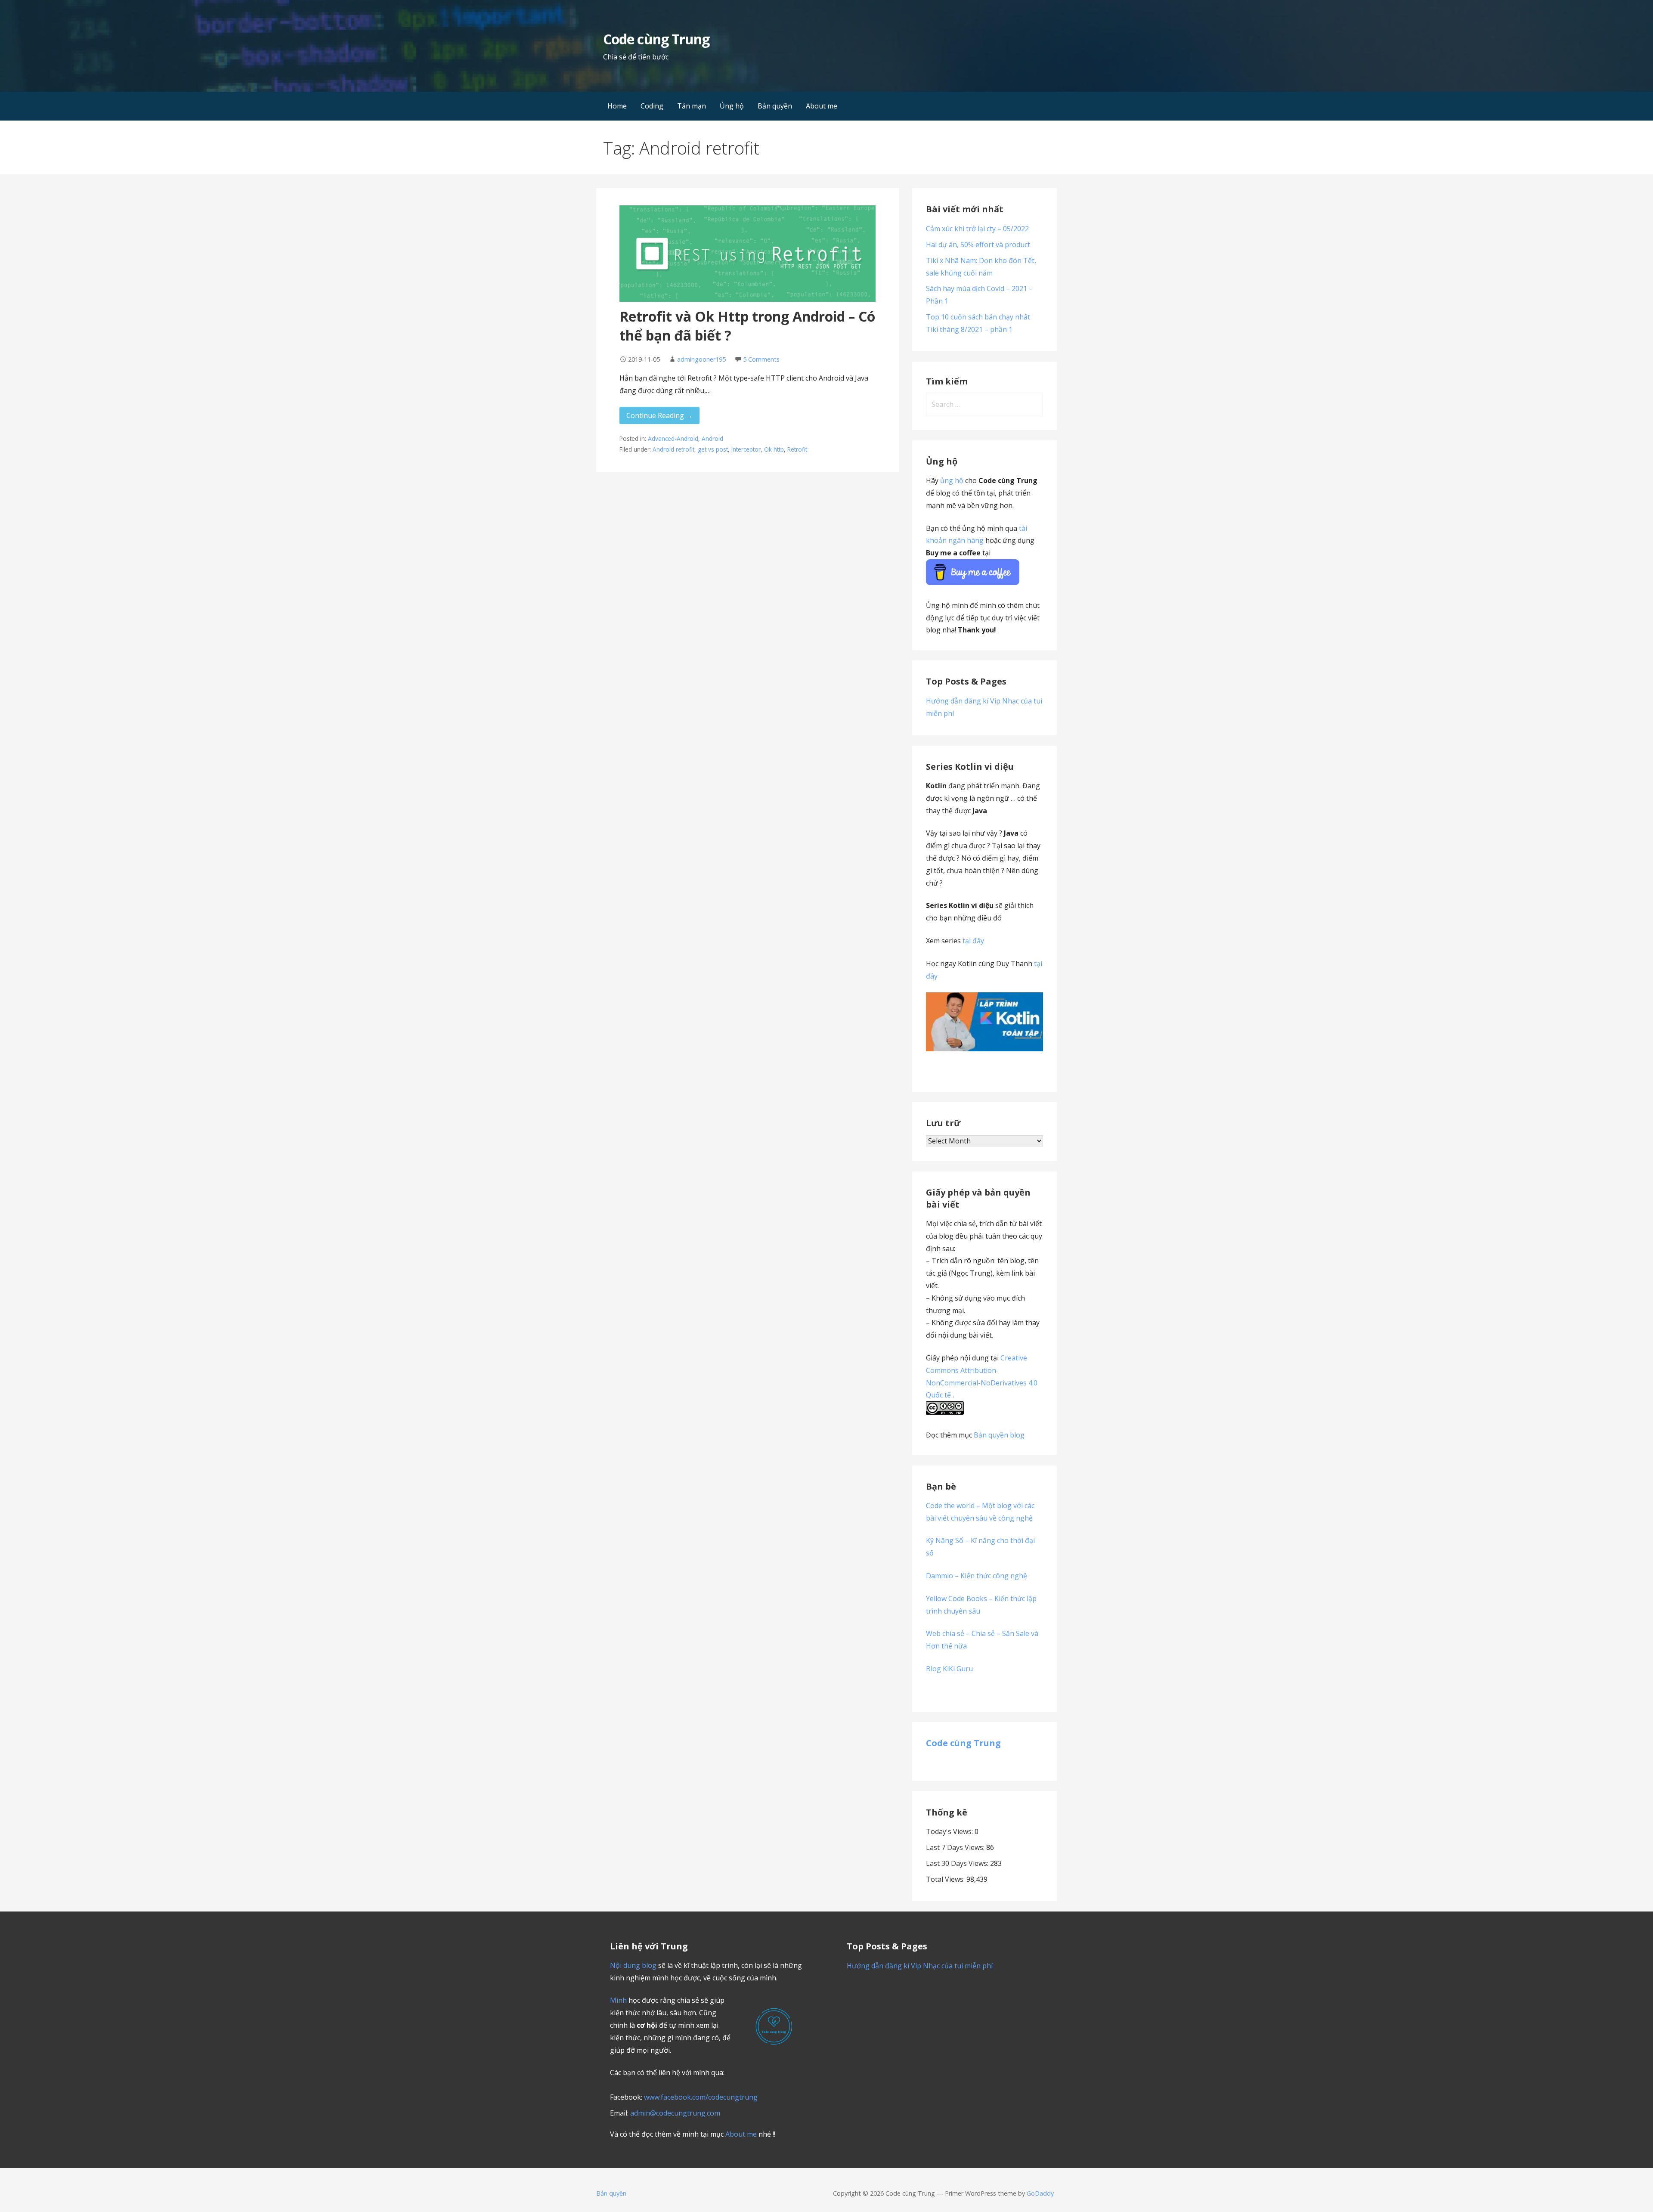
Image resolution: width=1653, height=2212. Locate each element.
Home (617, 106)
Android (712, 438)
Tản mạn (692, 106)
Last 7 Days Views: (956, 1847)
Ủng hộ (732, 106)
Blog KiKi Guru (949, 1669)
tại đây (973, 941)
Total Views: (946, 1879)
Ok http (774, 449)
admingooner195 (701, 359)
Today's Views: (950, 1831)
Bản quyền (775, 106)
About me (822, 106)
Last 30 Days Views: (958, 1863)
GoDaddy (1040, 2193)
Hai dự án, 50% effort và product (978, 245)
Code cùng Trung (656, 39)
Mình (618, 2000)
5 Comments (761, 359)
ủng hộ (952, 480)
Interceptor (746, 449)
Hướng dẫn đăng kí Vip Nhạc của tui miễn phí (920, 1966)
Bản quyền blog (999, 1435)
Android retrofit (673, 449)
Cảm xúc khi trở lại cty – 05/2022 (977, 229)
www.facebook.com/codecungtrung (701, 2097)
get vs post (713, 449)
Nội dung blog (633, 1965)
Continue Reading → (659, 415)
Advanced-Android (673, 438)
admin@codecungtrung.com (675, 2113)
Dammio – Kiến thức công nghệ (977, 1576)
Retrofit (797, 449)
